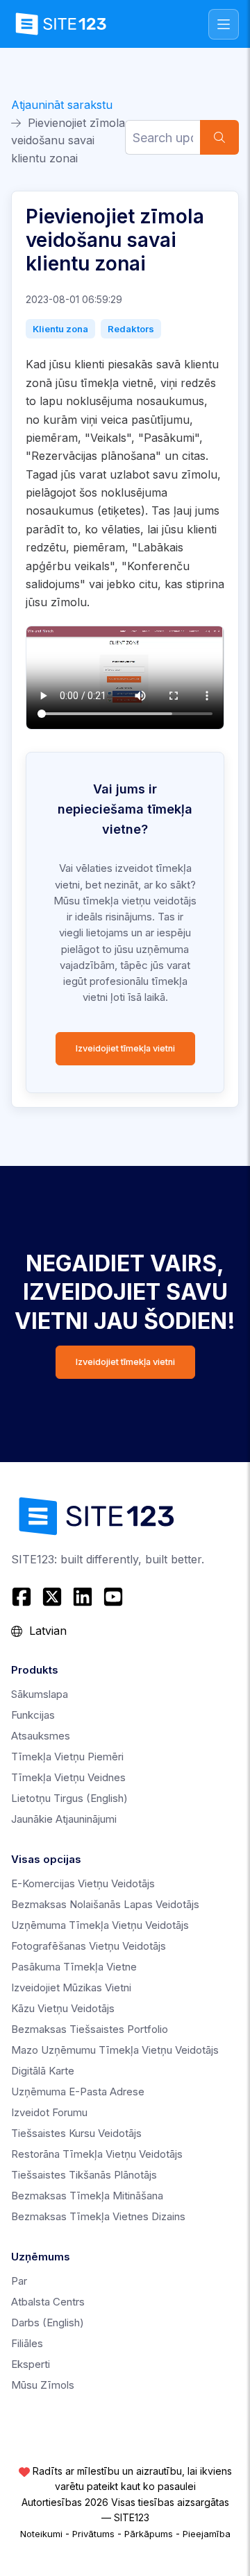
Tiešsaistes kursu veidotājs (76, 2133)
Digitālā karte (43, 2071)
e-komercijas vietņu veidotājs (83, 1883)
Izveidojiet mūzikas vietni (71, 1987)
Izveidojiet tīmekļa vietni (125, 1048)
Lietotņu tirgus (69, 1798)
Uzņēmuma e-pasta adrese (78, 2092)
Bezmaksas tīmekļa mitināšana (87, 2196)
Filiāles (27, 2343)
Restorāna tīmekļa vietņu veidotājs (97, 2154)
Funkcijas (33, 1715)
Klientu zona (60, 329)
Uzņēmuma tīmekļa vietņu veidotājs (100, 1925)
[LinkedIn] (83, 1597)
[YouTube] (113, 1597)
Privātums (93, 2534)
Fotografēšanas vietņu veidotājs (89, 1946)
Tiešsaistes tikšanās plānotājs (84, 2175)
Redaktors (131, 329)
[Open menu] (224, 24)
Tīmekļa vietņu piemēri (67, 1757)
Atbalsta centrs (48, 2302)
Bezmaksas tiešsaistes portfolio (90, 2029)
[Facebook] (23, 1597)
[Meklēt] (219, 137)
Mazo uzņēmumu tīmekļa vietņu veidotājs (115, 2050)
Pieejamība (207, 2534)
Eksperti (31, 2364)
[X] (52, 1597)
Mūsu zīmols (43, 2385)
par (19, 2281)
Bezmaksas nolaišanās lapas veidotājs (105, 1904)
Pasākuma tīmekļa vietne (74, 1967)
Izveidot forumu (49, 2112)
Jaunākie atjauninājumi (64, 1819)
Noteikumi (41, 2534)
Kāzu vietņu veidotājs (63, 2008)
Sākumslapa (40, 1694)
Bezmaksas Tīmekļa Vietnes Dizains (98, 2216)
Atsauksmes (41, 1736)
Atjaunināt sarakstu (62, 105)
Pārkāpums (149, 2534)
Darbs (48, 2322)
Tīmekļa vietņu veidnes (68, 1777)
